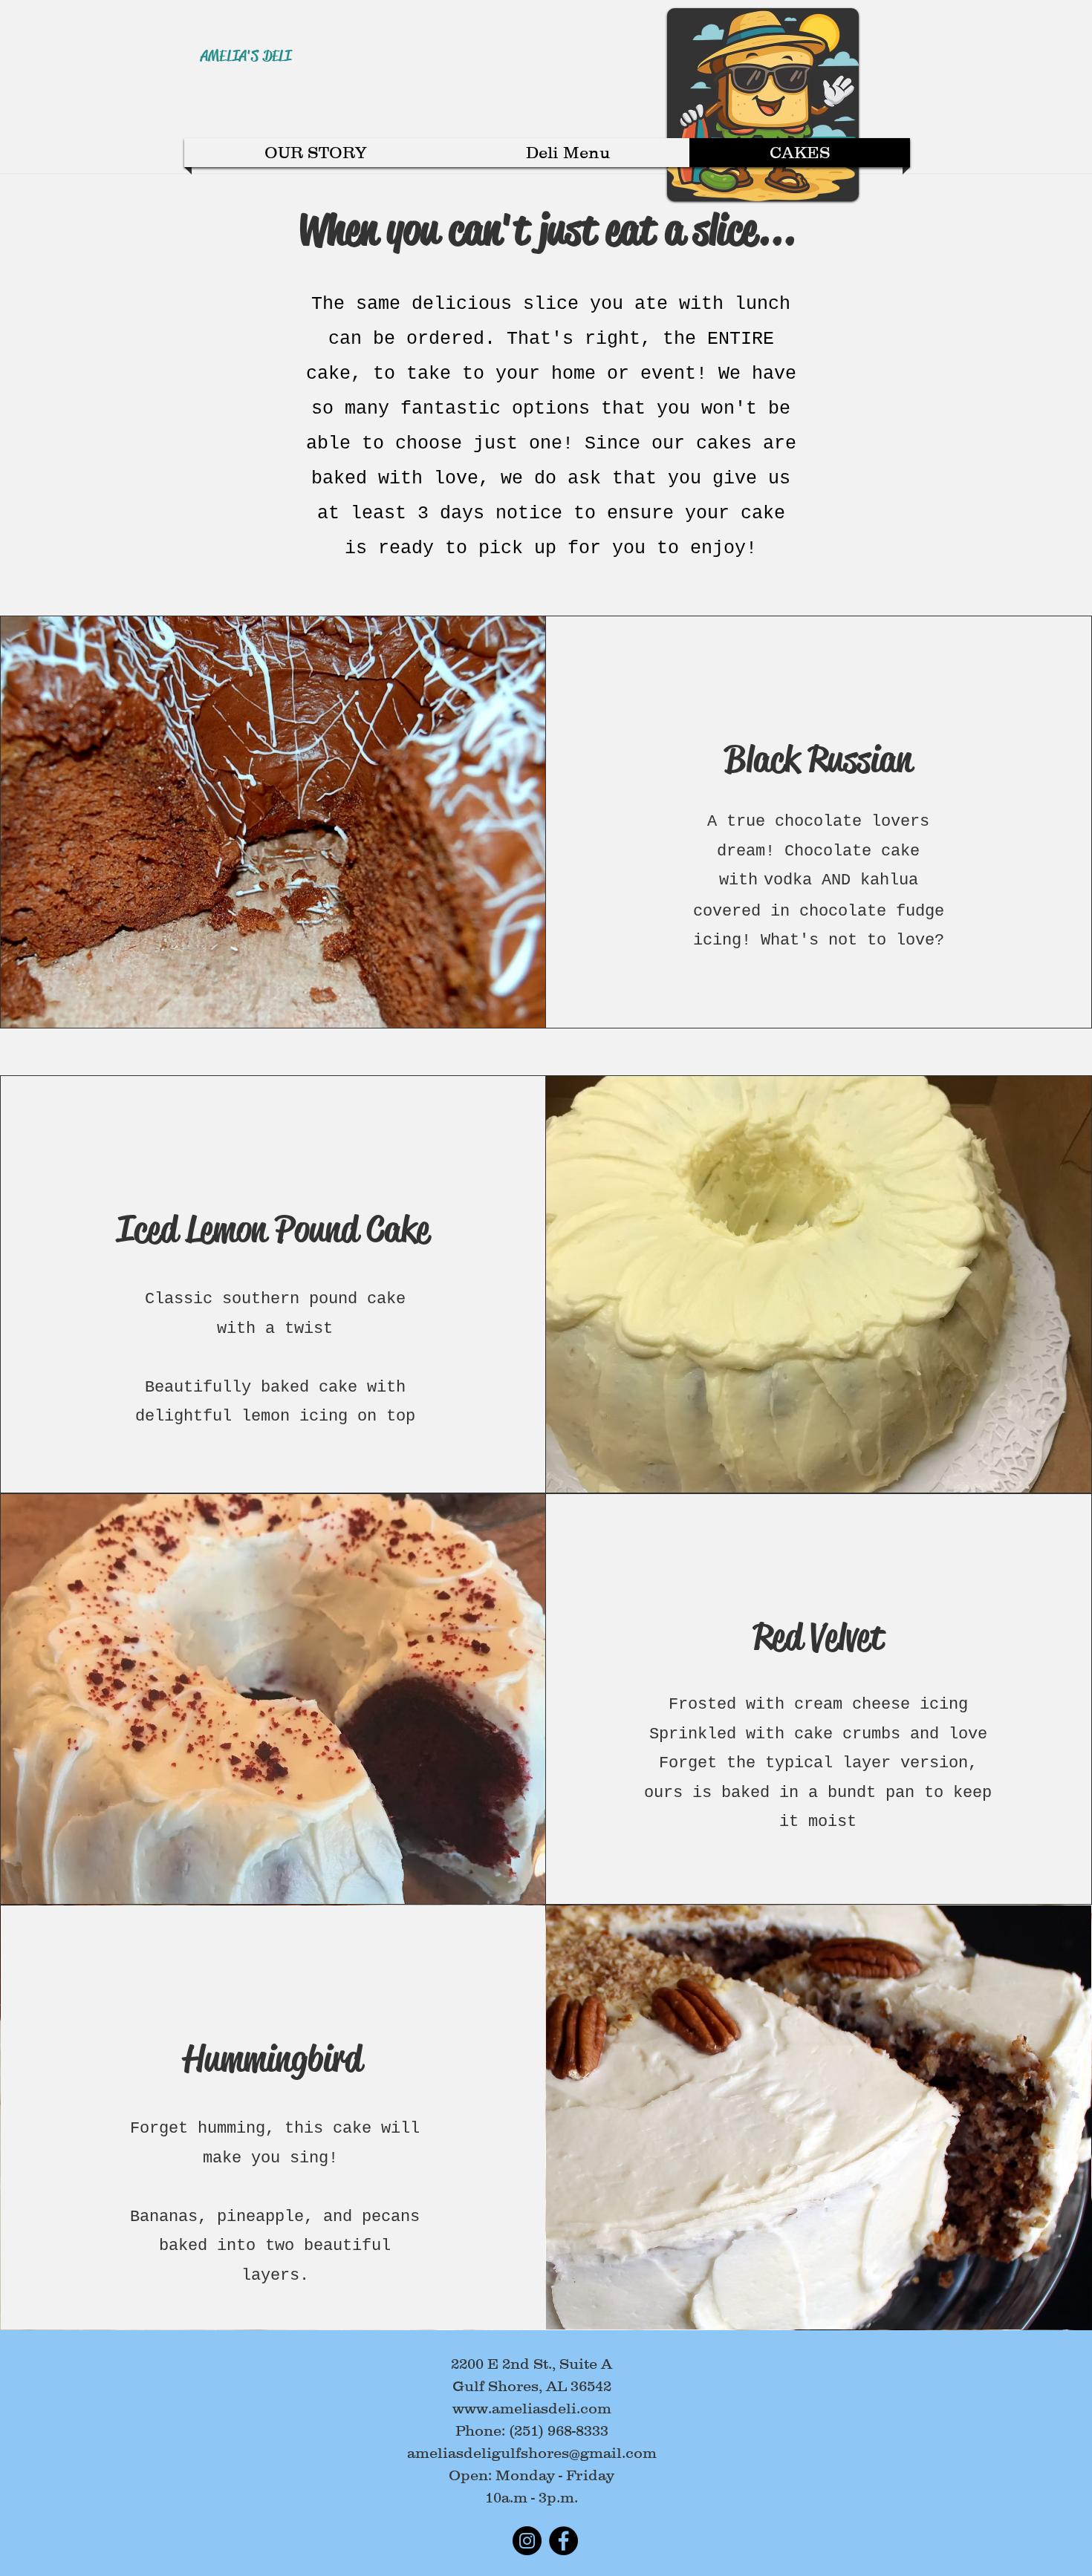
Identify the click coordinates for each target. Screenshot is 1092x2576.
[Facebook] (563, 2541)
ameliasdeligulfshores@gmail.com (532, 2453)
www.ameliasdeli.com (532, 2408)
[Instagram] (527, 2541)
